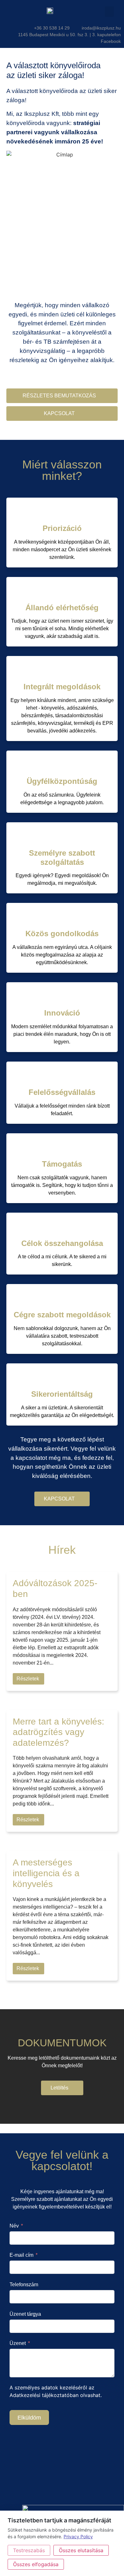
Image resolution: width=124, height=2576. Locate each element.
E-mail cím (21, 2255)
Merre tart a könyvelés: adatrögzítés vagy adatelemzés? (59, 1732)
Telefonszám (24, 2285)
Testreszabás (29, 2550)
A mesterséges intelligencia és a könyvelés (46, 1873)
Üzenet (18, 2343)
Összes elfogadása (36, 2564)
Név (14, 2226)
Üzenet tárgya (25, 2314)
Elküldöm (29, 2418)
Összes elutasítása (81, 2550)
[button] (109, 12)
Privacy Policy (78, 2536)
